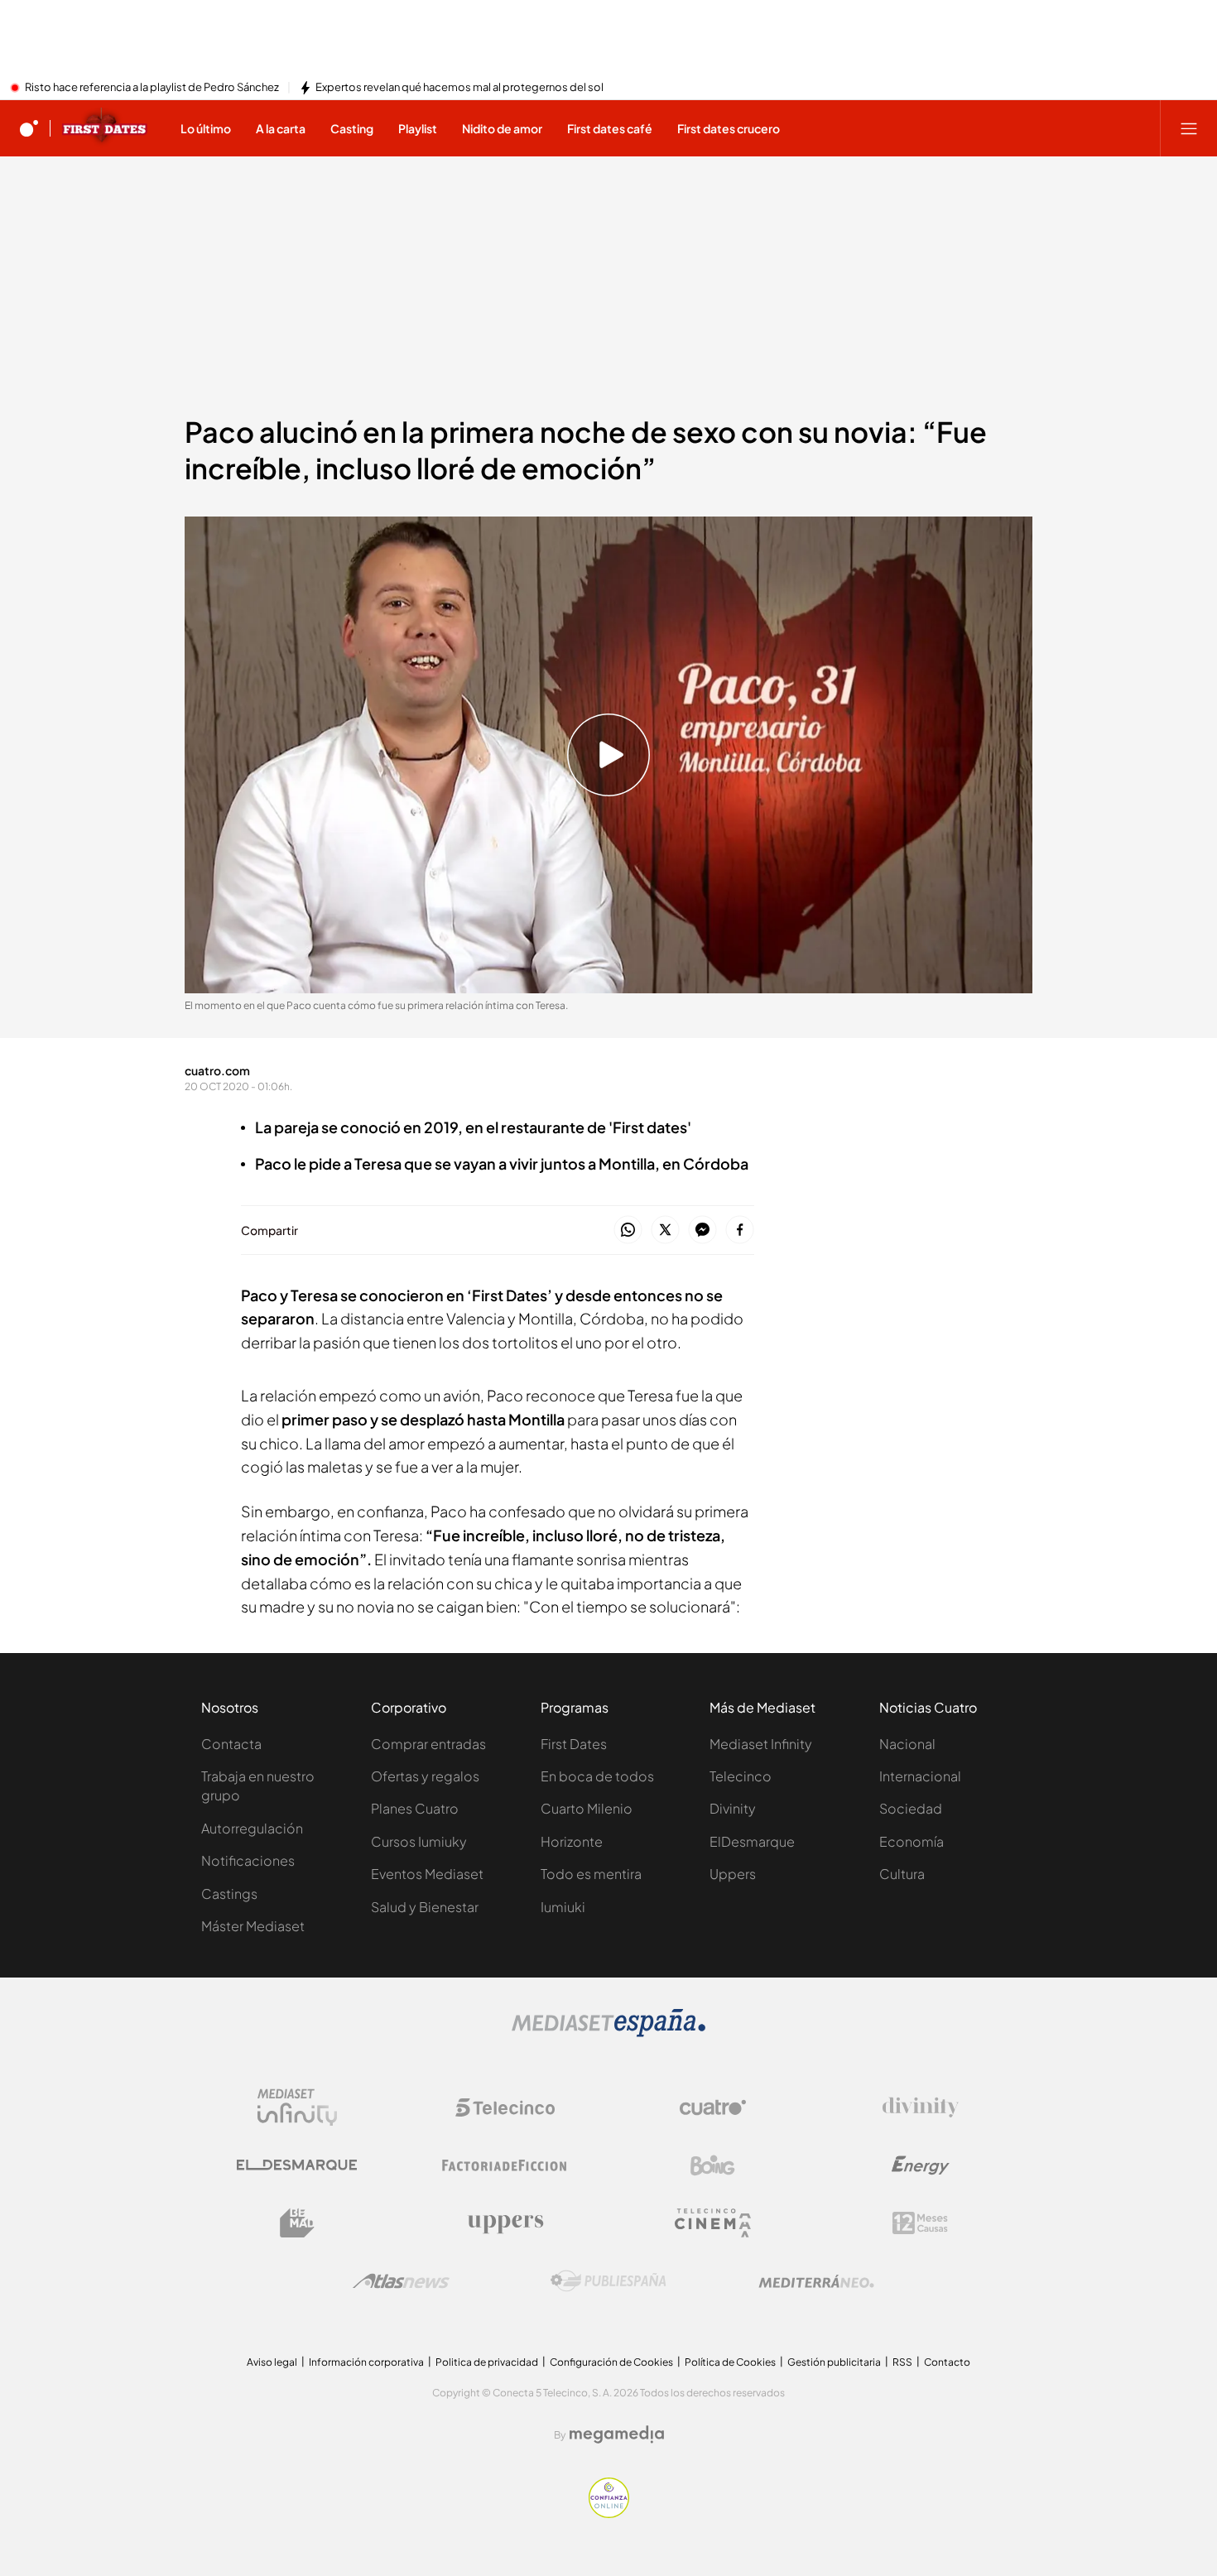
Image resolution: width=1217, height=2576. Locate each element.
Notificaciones (248, 1860)
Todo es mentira (591, 1874)
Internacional (920, 1776)
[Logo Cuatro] (713, 2107)
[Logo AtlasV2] (401, 2281)
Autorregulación (252, 1828)
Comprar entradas (428, 1744)
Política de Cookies (730, 2362)
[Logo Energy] (921, 2165)
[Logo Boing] (713, 2165)
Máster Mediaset (253, 1926)
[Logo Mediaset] (608, 2032)
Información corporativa (366, 2362)
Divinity (733, 1808)
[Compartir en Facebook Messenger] (702, 1230)
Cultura (902, 1874)
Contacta (231, 1744)
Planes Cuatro (415, 1808)
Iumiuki (563, 1907)
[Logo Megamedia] (617, 2434)
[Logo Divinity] (921, 2107)
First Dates (574, 1744)
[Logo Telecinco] (505, 2107)
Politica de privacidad (487, 2362)
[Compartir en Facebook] (740, 1230)
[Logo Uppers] (505, 2223)
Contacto (947, 2362)
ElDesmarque (752, 1841)
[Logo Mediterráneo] (816, 2281)
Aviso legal (272, 2362)
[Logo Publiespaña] (608, 2281)
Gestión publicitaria (834, 2362)
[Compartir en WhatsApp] (628, 1230)
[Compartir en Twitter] (665, 1230)
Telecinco (741, 1776)
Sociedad (911, 1808)
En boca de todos (597, 1776)
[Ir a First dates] (105, 128)
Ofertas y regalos (425, 1776)
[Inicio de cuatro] (29, 128)
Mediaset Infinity (761, 1744)
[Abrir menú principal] (1189, 128)
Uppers (733, 1874)
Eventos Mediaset (427, 1874)
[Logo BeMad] (297, 2223)
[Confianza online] (609, 2513)
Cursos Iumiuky (419, 1841)
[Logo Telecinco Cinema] (713, 2223)
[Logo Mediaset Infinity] (297, 2107)
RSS (902, 2362)
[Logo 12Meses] (920, 2223)
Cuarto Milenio (587, 1808)
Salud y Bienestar (425, 1907)
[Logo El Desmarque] (297, 2165)
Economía (912, 1841)
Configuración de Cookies (611, 2362)
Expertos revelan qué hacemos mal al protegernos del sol (459, 88)
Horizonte (572, 1841)
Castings (229, 1894)
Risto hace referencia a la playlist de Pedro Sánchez (152, 88)
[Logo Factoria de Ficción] (505, 2165)
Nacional (907, 1744)
